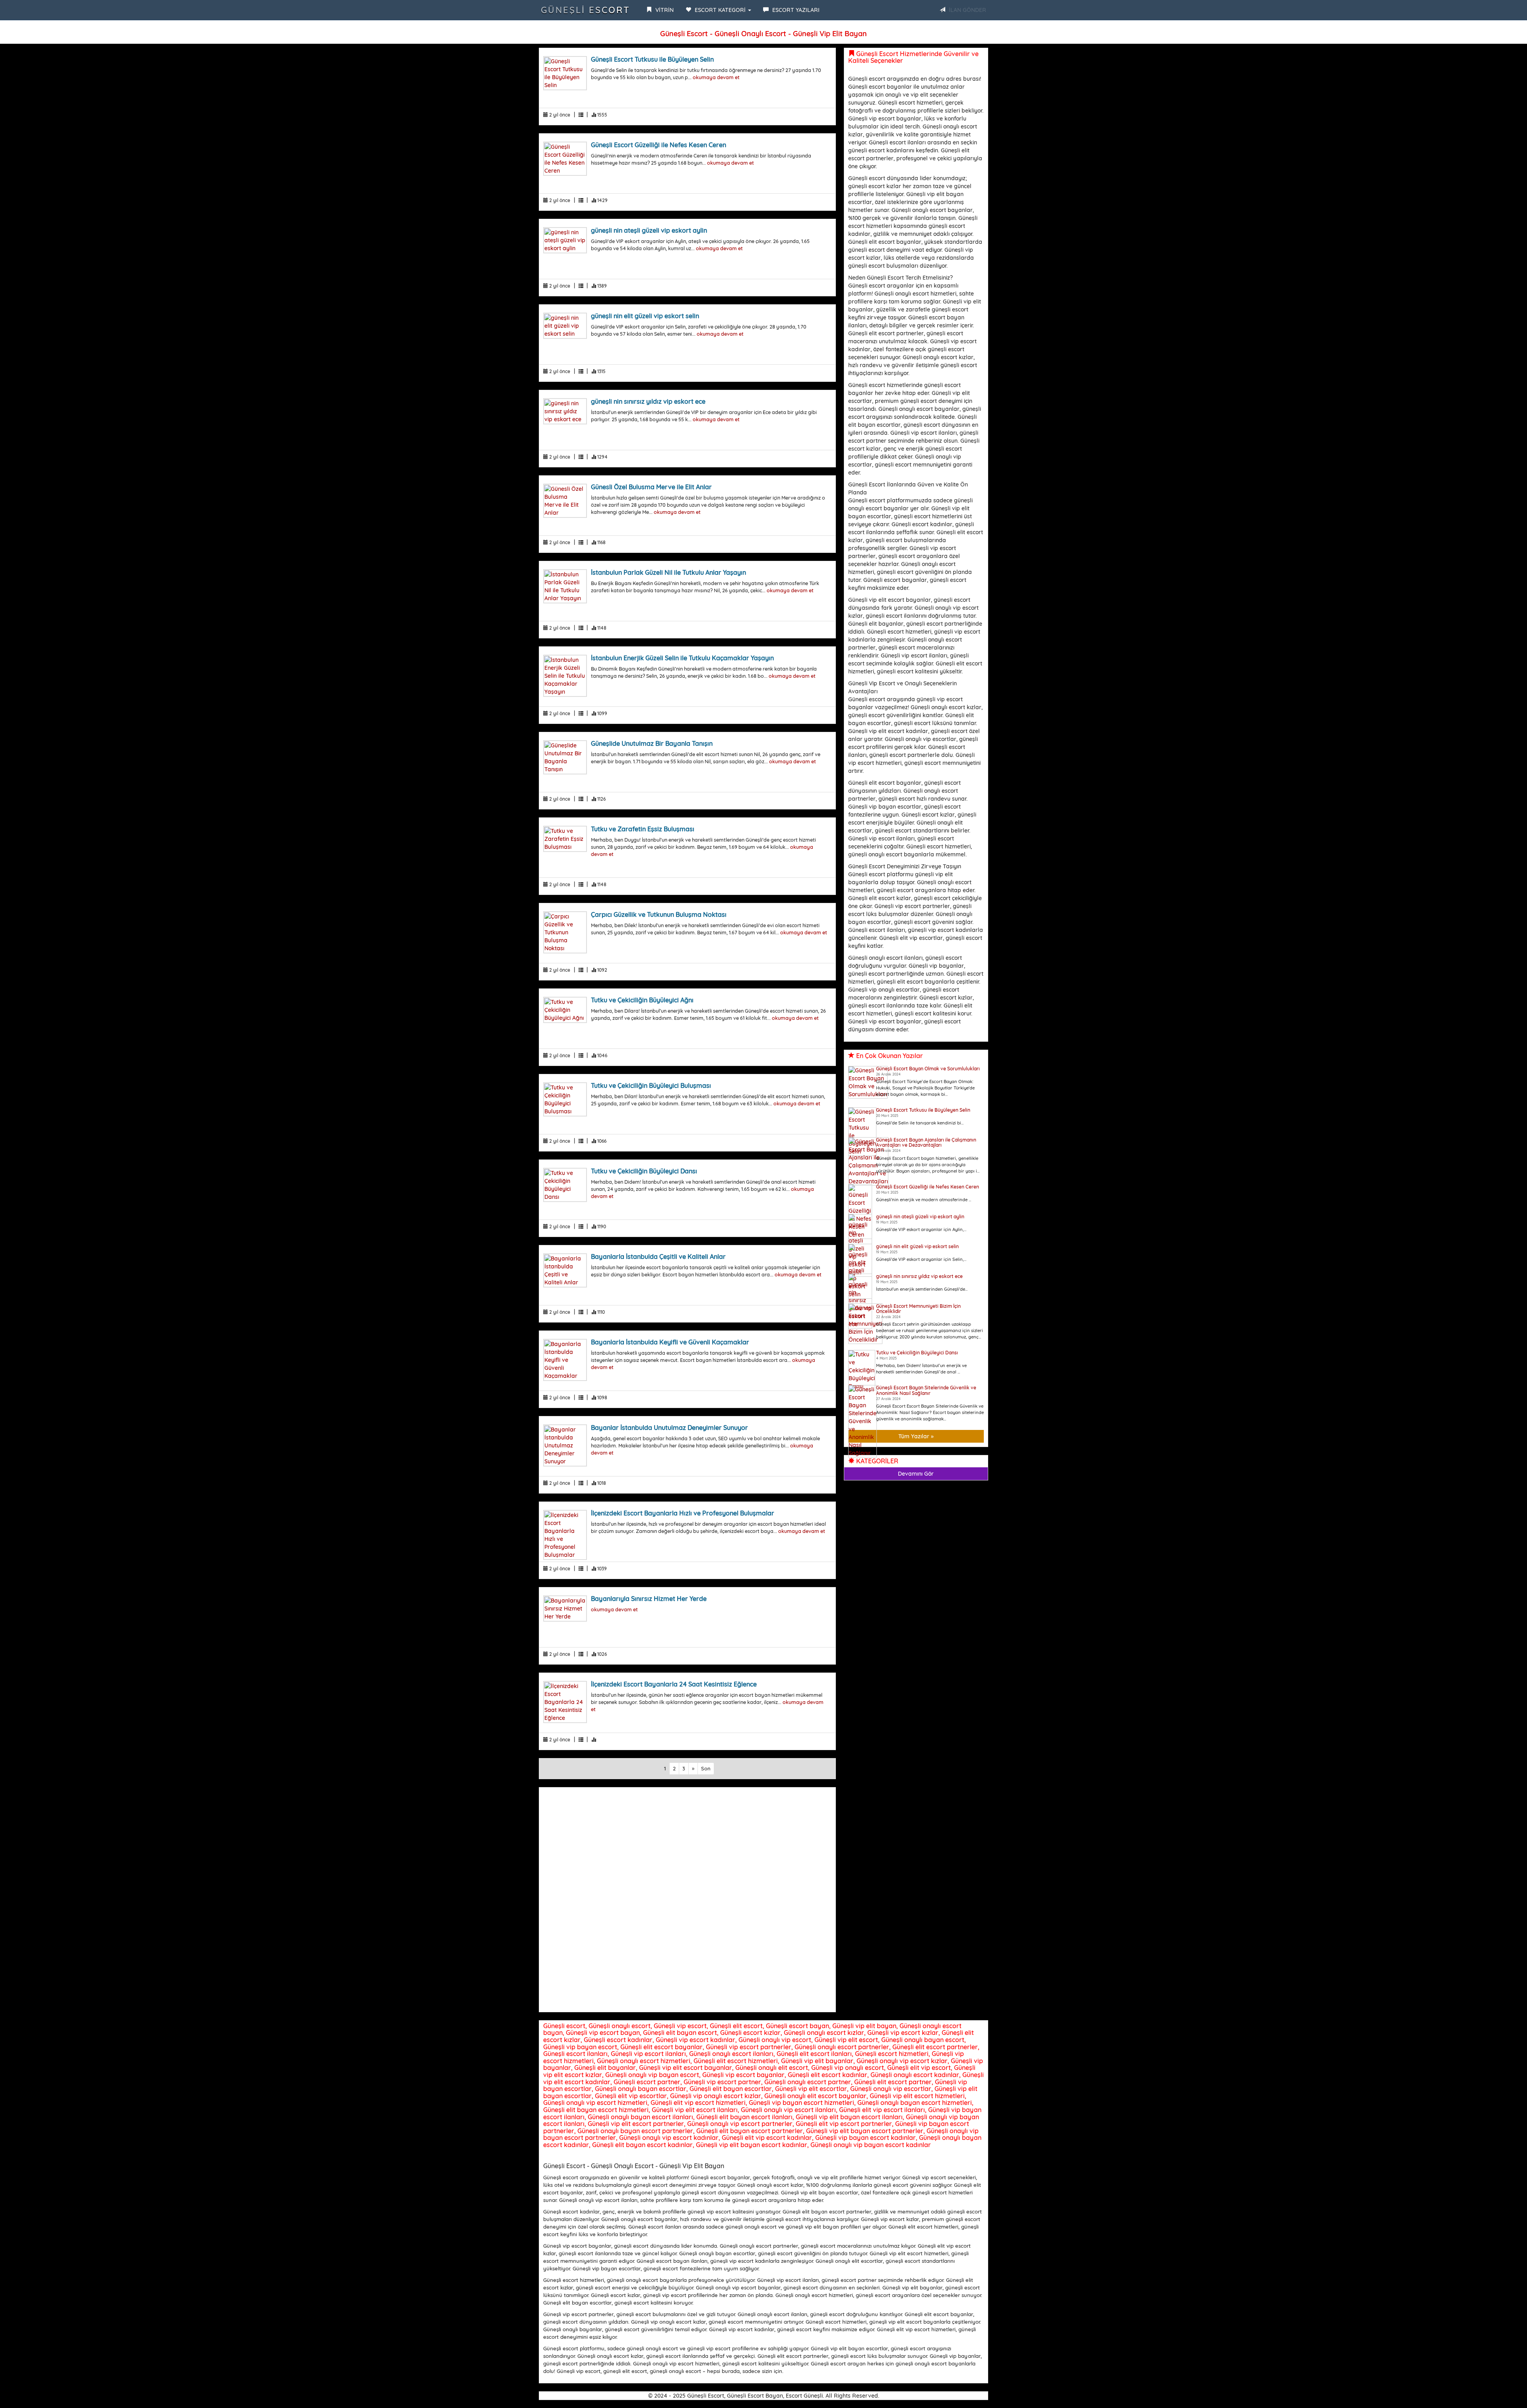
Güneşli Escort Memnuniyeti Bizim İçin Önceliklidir (918, 1309)
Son (706, 1768)
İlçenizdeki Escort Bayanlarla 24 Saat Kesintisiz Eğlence (674, 1684)
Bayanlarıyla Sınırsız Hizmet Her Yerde (649, 1599)
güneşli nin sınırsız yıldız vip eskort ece (648, 401)
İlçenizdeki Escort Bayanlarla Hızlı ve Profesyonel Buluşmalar (683, 1513)
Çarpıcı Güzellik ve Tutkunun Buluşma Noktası (659, 914)
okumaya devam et (716, 77)
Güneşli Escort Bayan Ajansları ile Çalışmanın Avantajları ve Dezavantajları (926, 1142)
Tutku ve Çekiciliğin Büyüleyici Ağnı (642, 1000)
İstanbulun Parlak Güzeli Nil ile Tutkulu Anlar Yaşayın (668, 572)
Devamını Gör (916, 1474)
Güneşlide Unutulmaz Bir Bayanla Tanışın (652, 743)
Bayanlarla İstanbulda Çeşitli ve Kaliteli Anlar (658, 1257)
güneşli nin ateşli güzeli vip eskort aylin (649, 230)
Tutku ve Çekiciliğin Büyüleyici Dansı (644, 1171)
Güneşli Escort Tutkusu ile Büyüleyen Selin (652, 59)
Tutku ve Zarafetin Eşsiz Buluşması (643, 829)
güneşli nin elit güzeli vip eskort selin (645, 316)
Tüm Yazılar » (916, 1436)
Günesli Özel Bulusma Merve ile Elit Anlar (651, 487)
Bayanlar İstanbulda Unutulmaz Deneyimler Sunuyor (669, 1428)
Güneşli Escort (586, 10)
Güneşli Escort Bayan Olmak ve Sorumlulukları (928, 1069)
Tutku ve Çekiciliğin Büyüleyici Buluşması (651, 1085)
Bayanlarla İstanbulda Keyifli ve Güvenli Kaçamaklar (670, 1342)
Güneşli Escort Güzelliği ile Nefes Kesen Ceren (659, 145)
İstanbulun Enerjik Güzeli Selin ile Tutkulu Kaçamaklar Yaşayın (682, 658)
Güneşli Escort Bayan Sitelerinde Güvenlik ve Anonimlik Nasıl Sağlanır (926, 1390)
